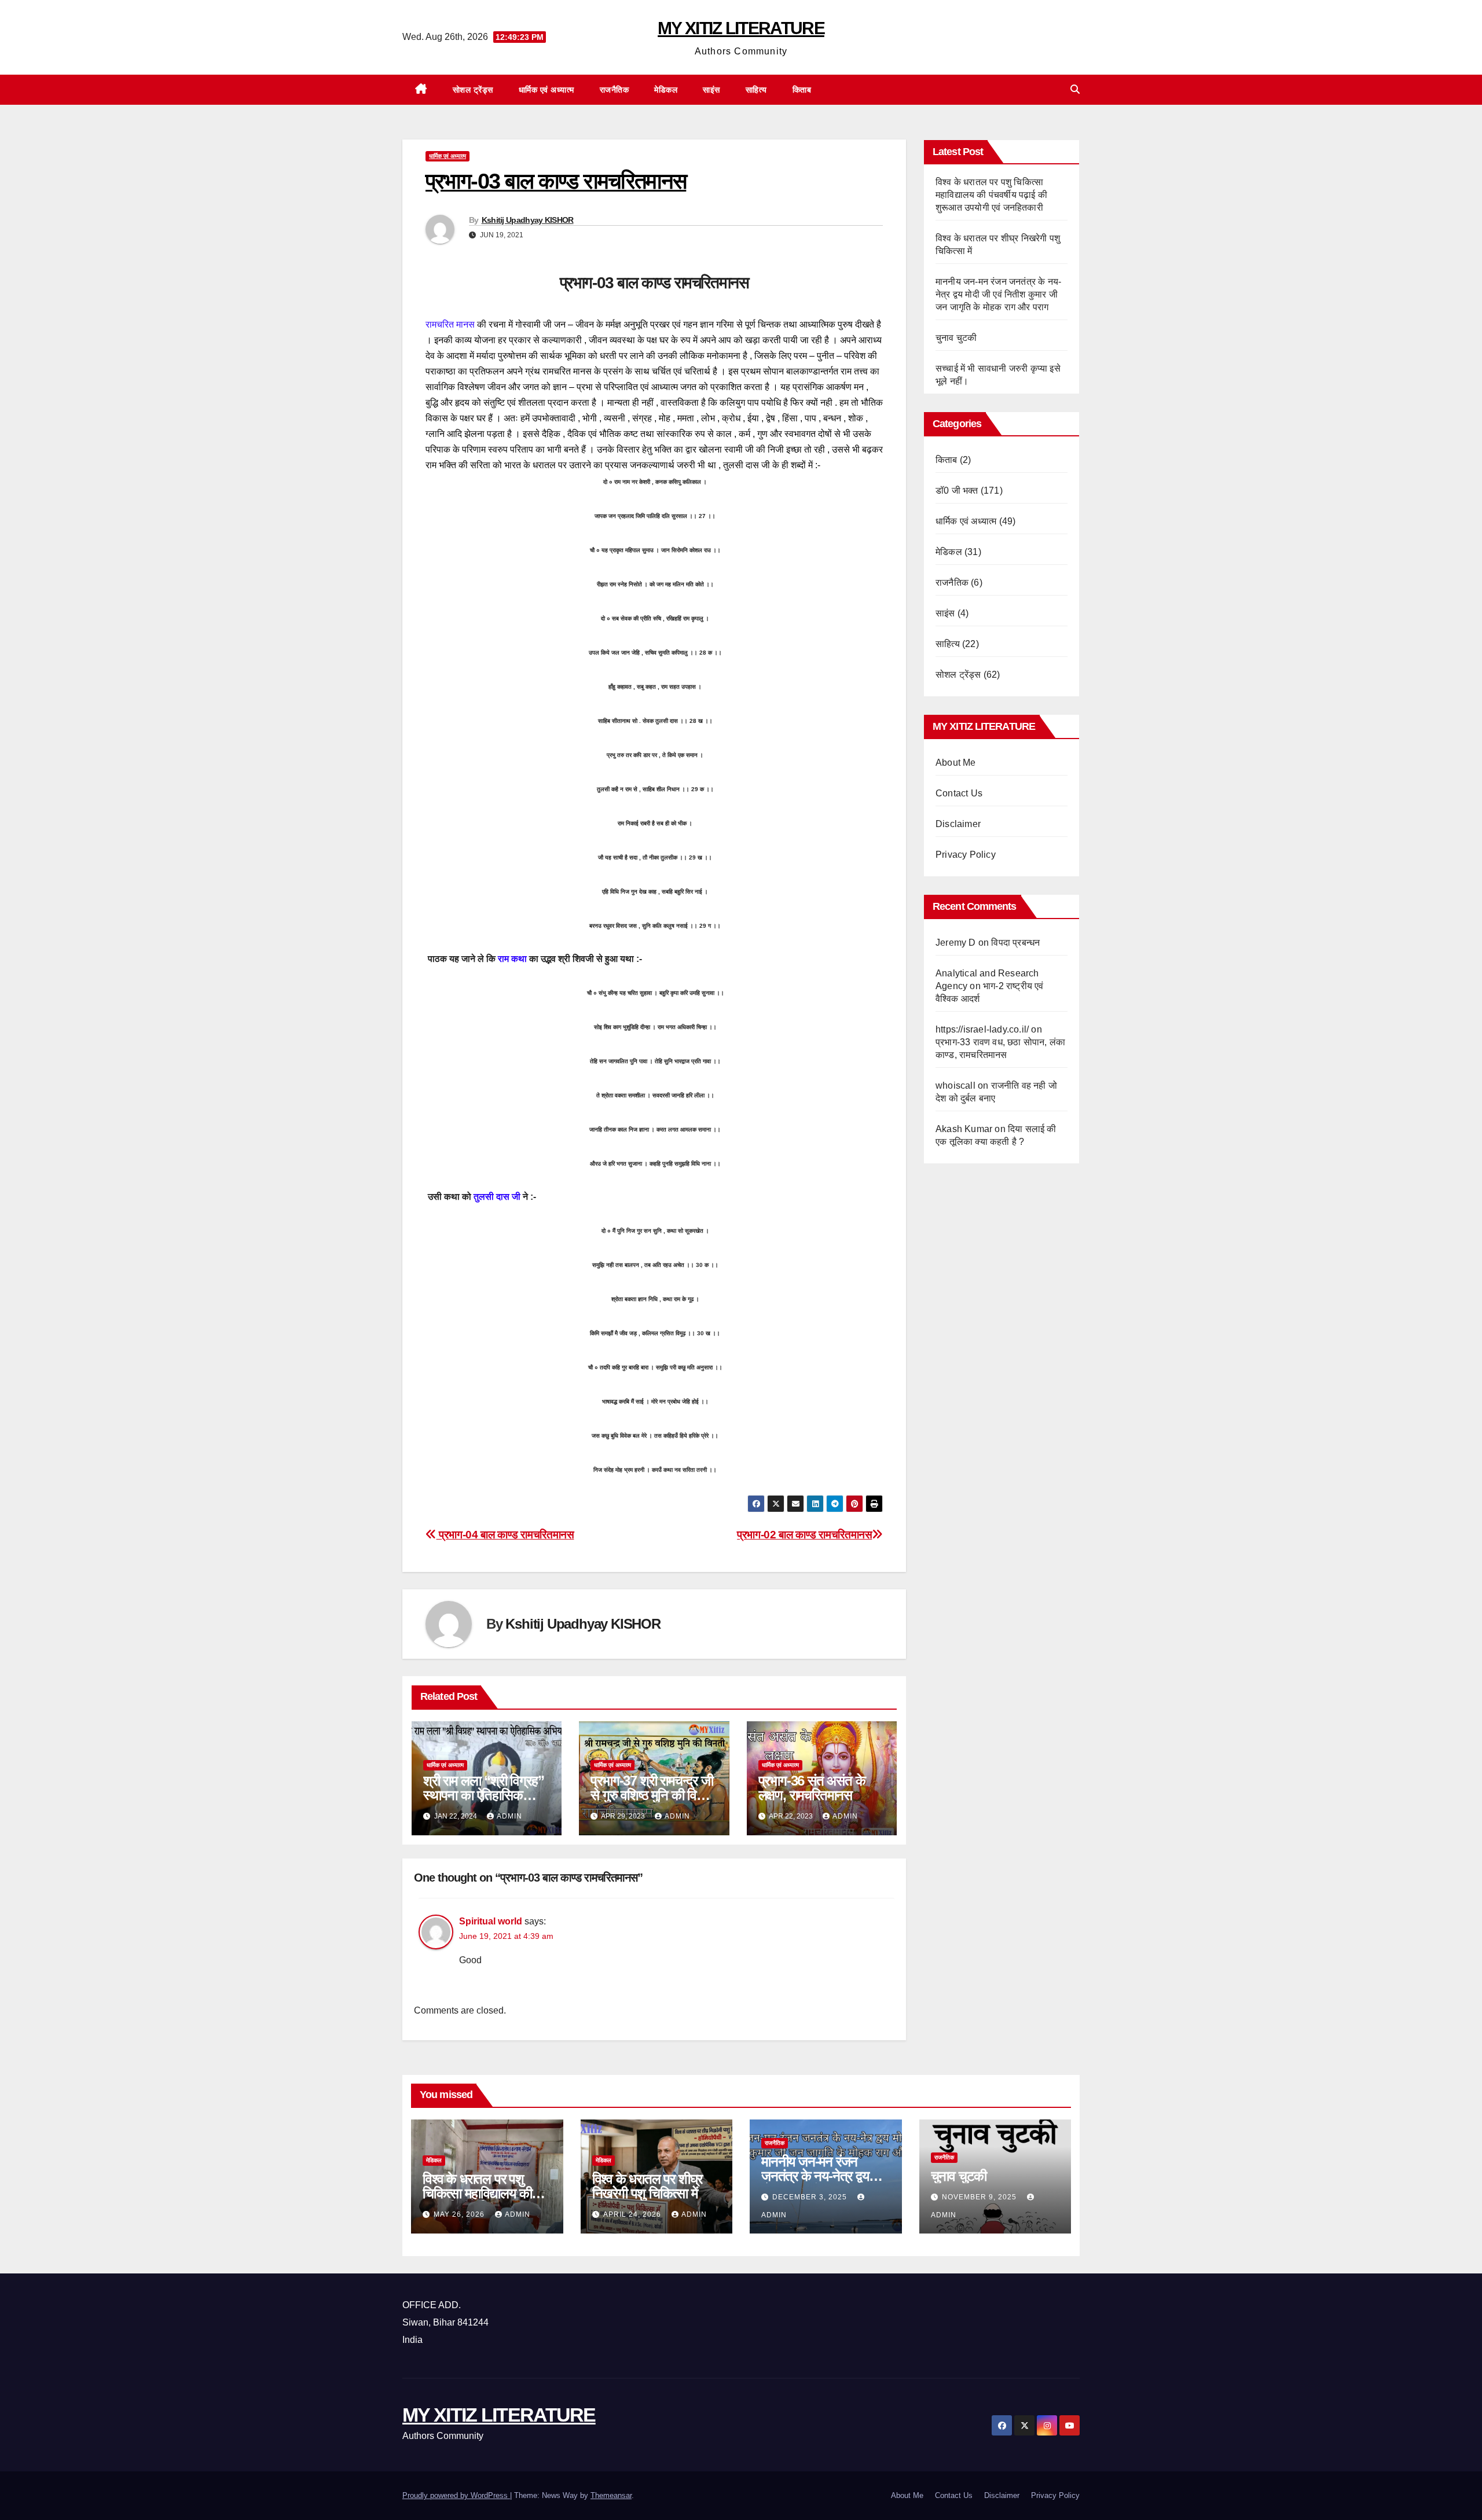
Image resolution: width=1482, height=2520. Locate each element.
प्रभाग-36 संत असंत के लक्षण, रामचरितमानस (812, 1788)
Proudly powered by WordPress (456, 2495)
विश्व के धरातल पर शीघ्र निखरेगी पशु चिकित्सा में (648, 2186)
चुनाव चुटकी (956, 338)
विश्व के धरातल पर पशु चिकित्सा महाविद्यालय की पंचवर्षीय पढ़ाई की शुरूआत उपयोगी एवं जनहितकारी (991, 195)
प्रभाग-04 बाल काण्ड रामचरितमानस (505, 1535)
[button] (1075, 89)
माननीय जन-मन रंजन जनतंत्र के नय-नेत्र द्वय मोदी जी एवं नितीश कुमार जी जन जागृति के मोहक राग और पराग (998, 294)
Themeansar (611, 2495)
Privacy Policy (966, 855)
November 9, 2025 (980, 2197)
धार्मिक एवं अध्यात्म (546, 90)
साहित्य (756, 90)
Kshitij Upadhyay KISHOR (528, 220)
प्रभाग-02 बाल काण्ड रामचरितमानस (804, 1535)
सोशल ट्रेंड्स (473, 90)
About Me (956, 763)
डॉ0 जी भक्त (957, 491)
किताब (802, 90)
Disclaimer (958, 824)
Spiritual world (491, 1921)
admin (509, 1816)
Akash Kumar (964, 1129)
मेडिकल (666, 90)
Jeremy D (956, 943)
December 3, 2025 (811, 2197)
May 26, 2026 (460, 2214)
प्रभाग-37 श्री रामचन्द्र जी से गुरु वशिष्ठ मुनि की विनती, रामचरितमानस (654, 1795)
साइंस (711, 90)
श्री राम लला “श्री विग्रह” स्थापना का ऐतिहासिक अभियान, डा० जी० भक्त (483, 1795)
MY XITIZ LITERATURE (741, 28)
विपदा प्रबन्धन (1015, 943)
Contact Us (959, 793)
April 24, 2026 (633, 2214)
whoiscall (955, 1085)
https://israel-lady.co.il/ (982, 1029)
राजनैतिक (615, 90)
